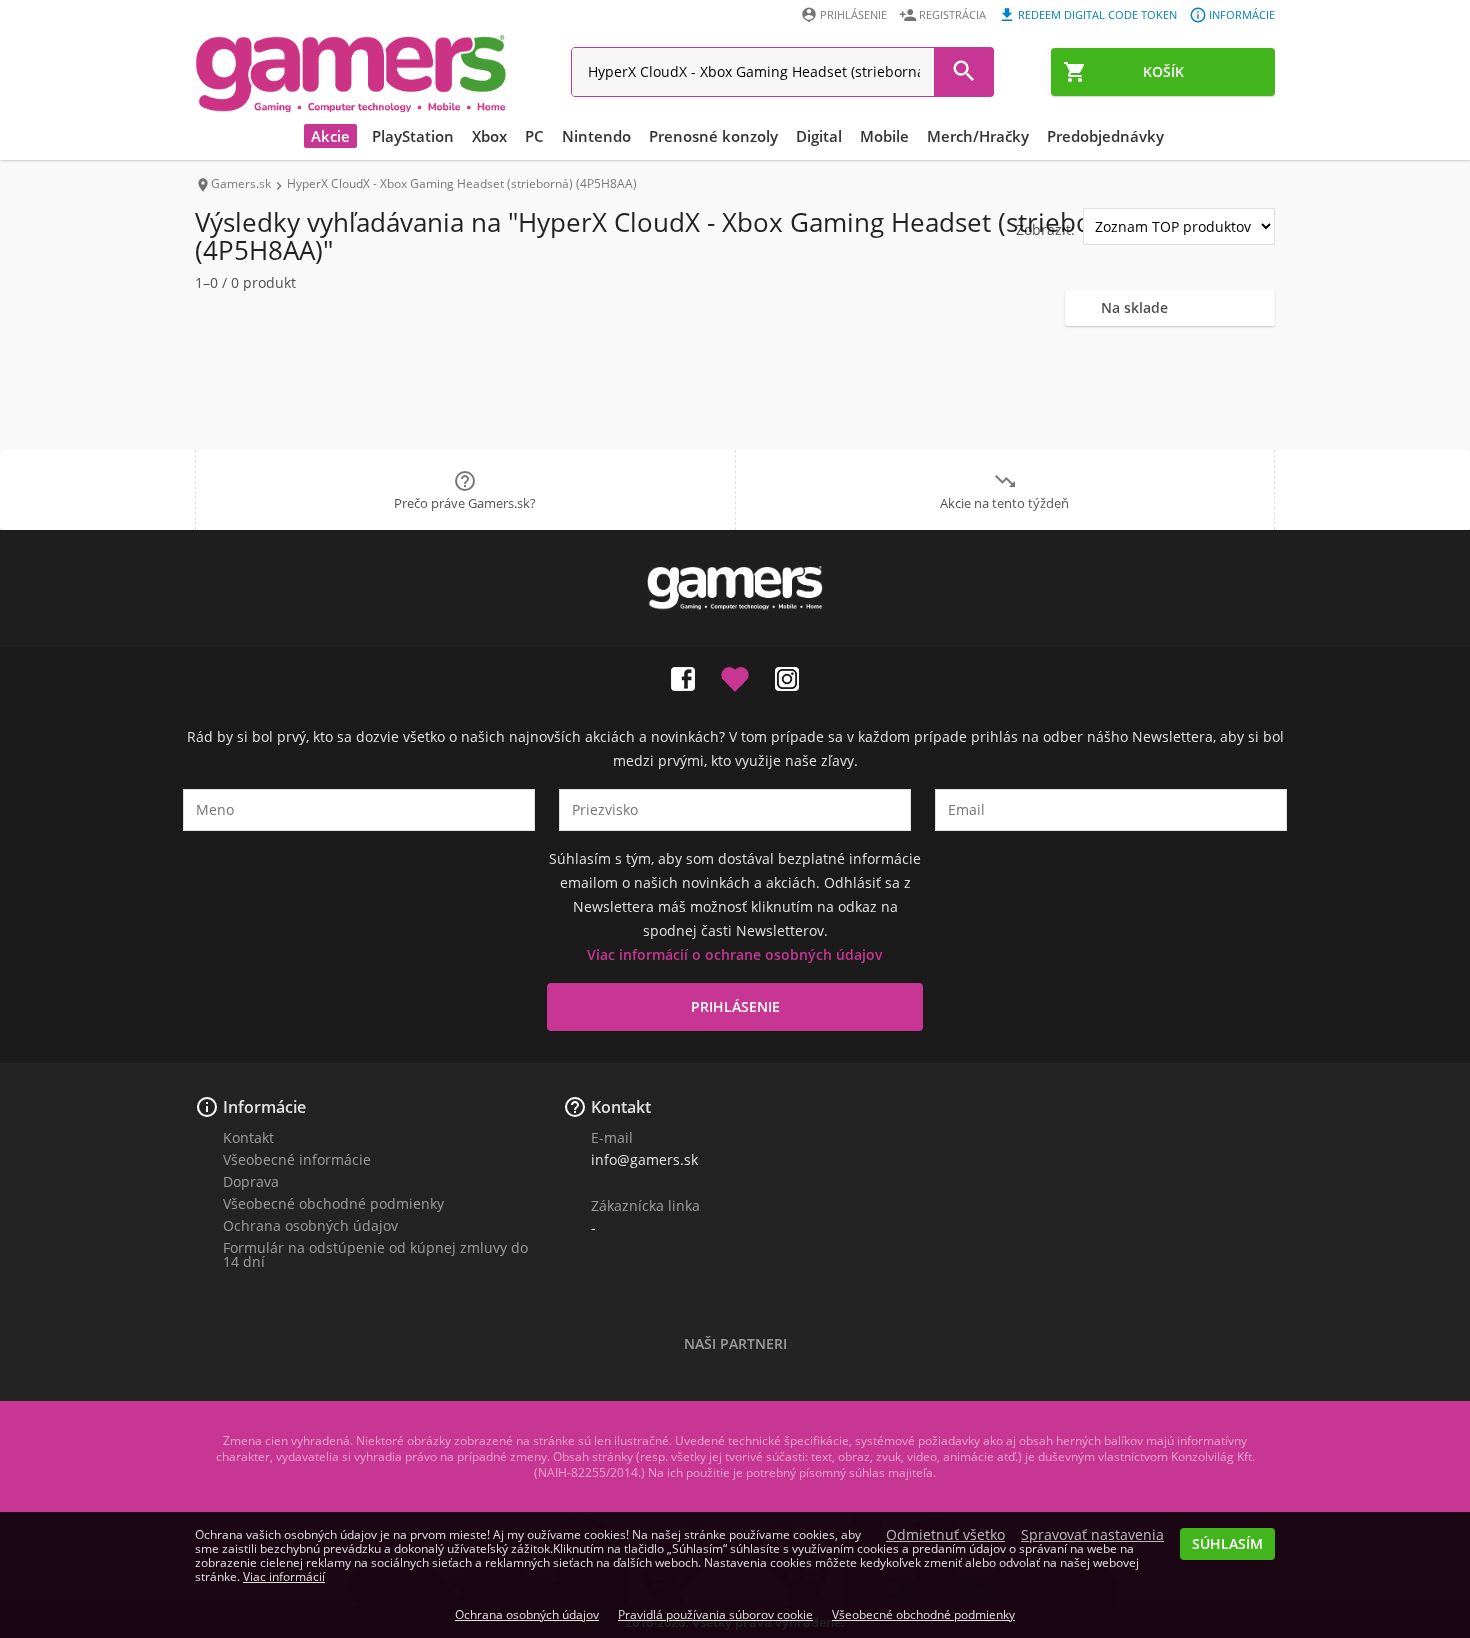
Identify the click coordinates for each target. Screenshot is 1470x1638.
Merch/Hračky (978, 136)
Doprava (251, 1181)
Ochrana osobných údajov (310, 1225)
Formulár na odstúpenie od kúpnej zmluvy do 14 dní (375, 1254)
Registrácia (952, 14)
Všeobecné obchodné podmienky (333, 1203)
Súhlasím (1227, 1543)
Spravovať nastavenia (1092, 1535)
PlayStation (413, 136)
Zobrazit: (1045, 229)
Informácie (1242, 14)
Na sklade (1134, 307)
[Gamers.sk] (351, 72)
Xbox (489, 136)
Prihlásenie (853, 14)
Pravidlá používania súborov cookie (715, 1614)
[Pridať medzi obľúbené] (735, 675)
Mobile (884, 136)
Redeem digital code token (1097, 14)
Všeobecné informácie (297, 1159)
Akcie (330, 136)
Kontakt (248, 1137)
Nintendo (596, 136)
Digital (819, 136)
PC (534, 136)
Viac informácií (284, 1576)
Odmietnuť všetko (945, 1535)
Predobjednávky (1105, 136)
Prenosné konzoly (713, 136)
